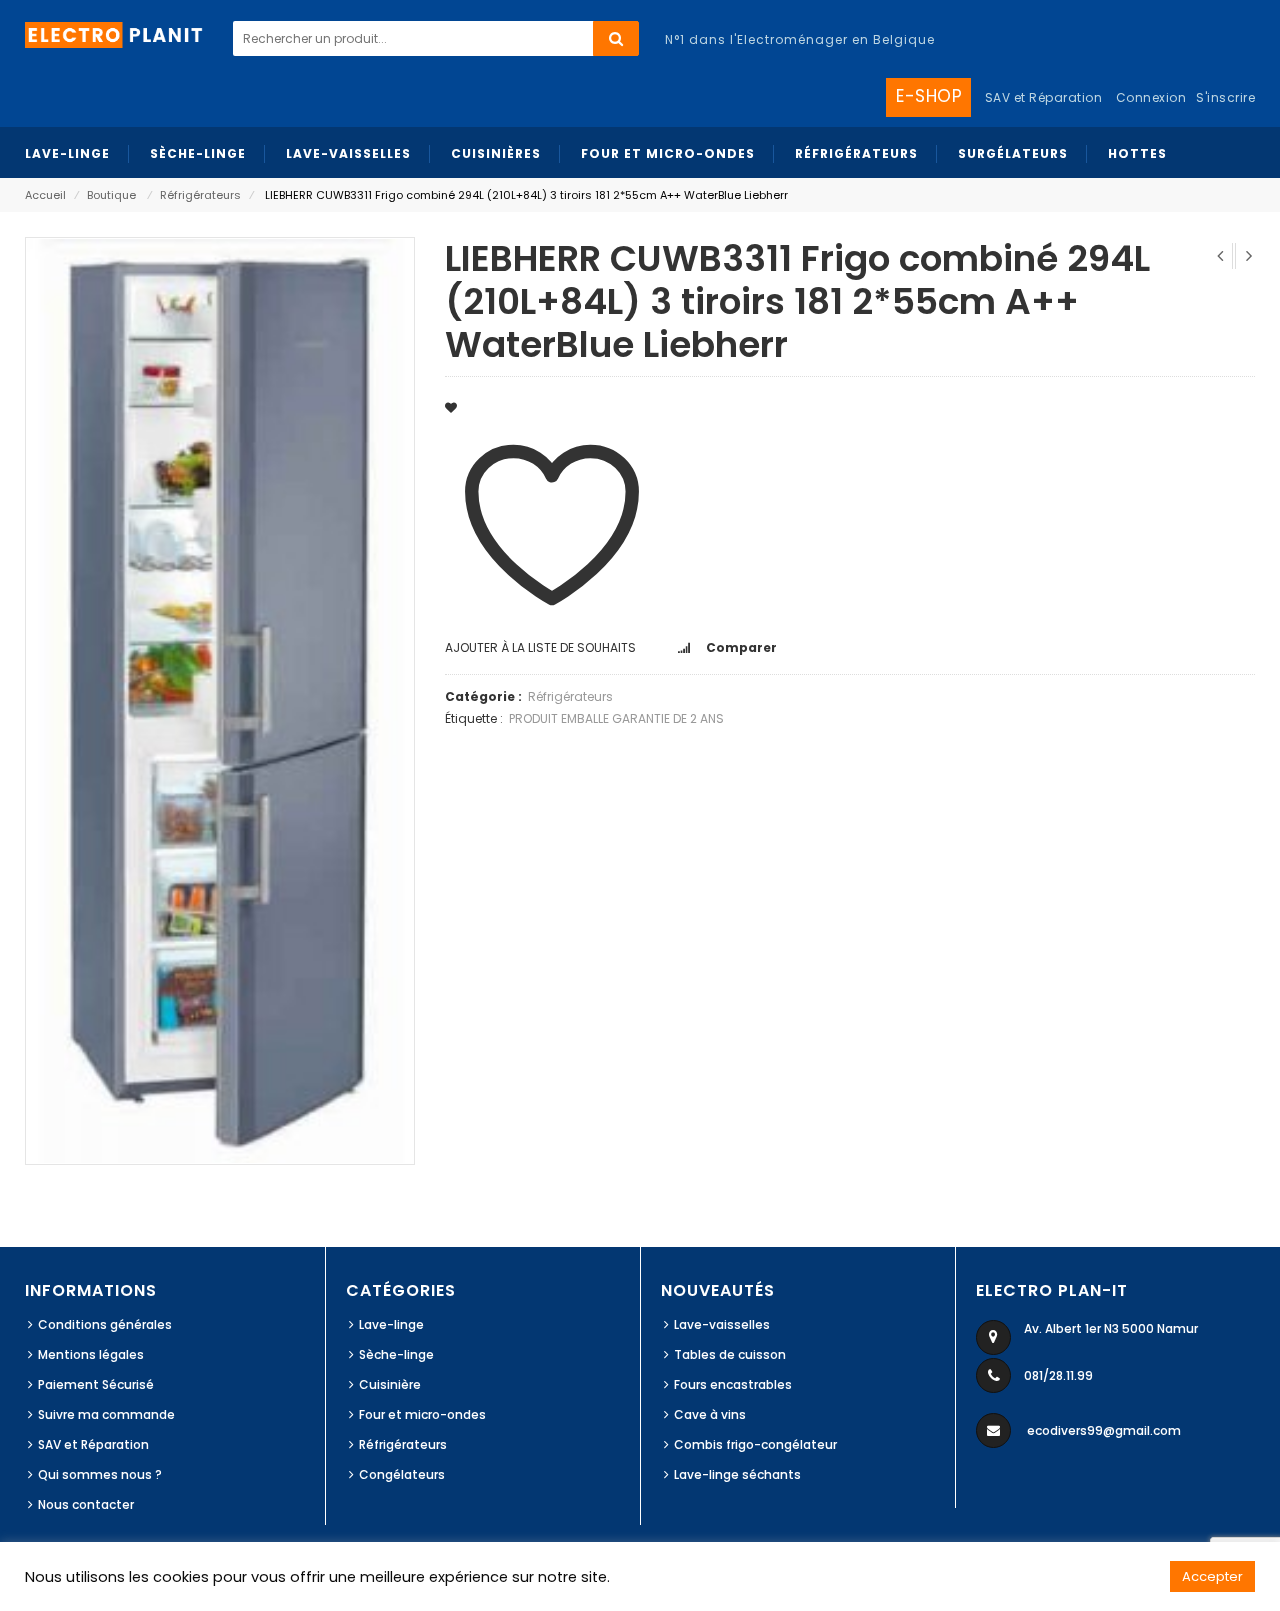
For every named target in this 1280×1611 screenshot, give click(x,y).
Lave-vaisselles (722, 1324)
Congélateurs (402, 1474)
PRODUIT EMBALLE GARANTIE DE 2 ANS (616, 718)
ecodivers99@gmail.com (1104, 1430)
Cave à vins (710, 1414)
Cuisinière (390, 1384)
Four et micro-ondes (422, 1414)
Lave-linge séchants (737, 1474)
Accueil (45, 195)
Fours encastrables (733, 1384)
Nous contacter (86, 1504)
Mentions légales (91, 1354)
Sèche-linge (396, 1354)
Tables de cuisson (730, 1354)
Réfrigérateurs (200, 195)
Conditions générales (105, 1324)
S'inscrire (1225, 97)
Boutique (111, 195)
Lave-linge (391, 1324)
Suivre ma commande (106, 1414)
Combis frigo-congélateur (755, 1444)
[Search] (616, 38)
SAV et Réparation (93, 1444)
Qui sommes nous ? (100, 1474)
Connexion (1151, 97)
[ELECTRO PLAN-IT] (115, 33)
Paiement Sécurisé (96, 1384)
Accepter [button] (1212, 1576)
